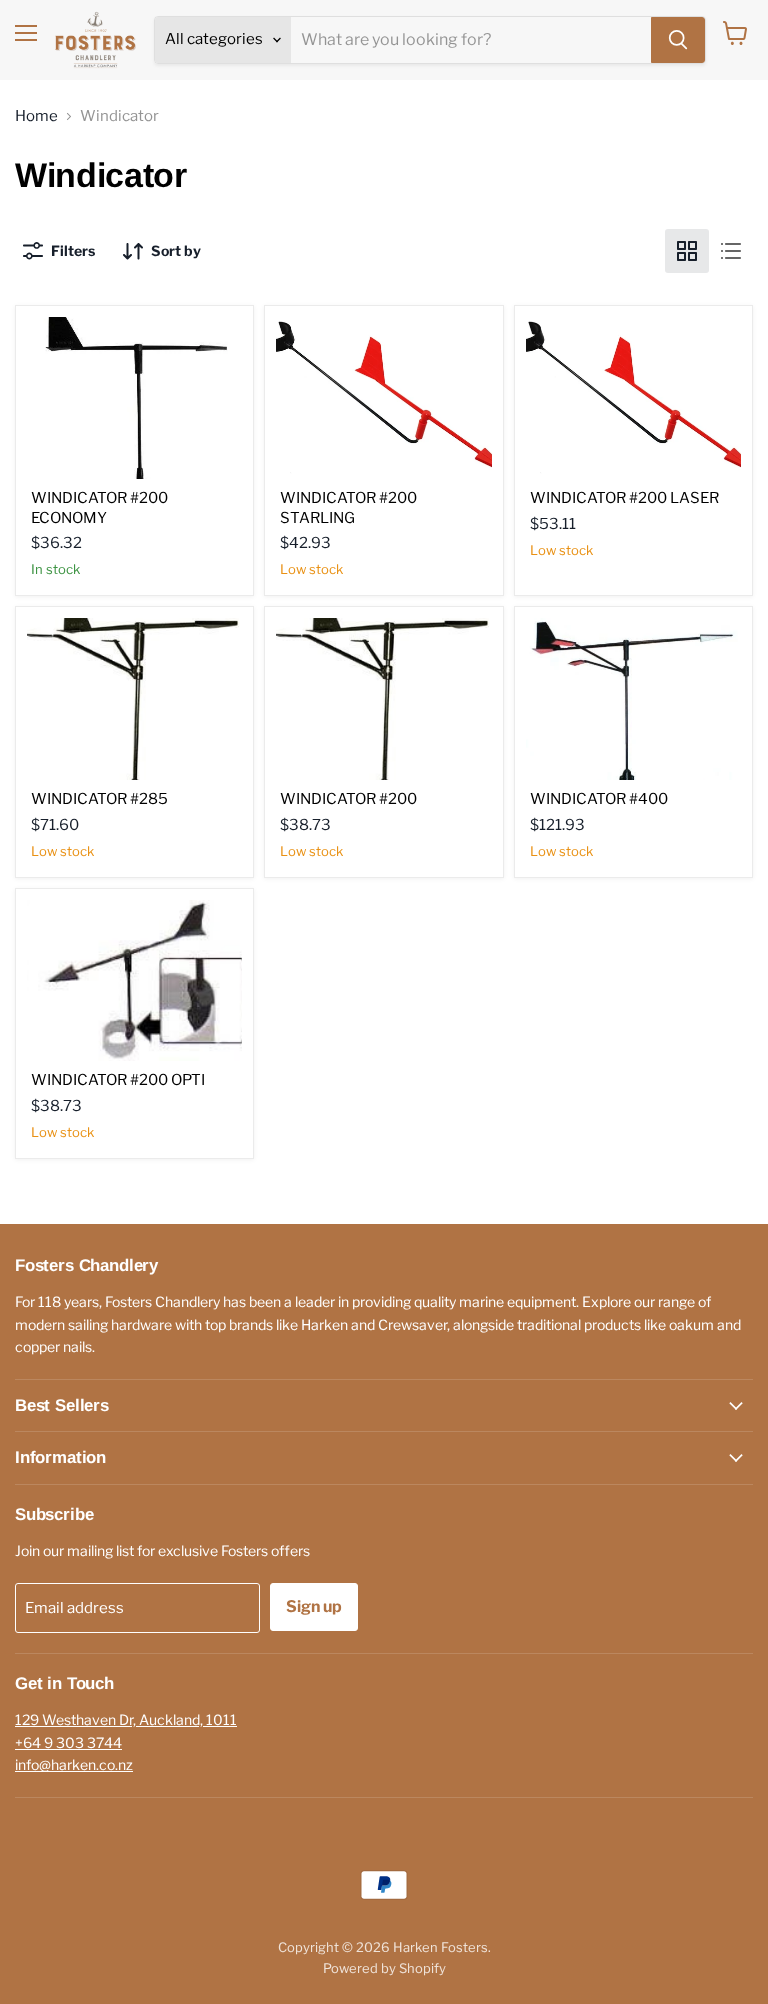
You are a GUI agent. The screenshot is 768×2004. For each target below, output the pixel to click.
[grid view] (687, 251)
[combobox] (471, 40)
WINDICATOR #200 (348, 799)
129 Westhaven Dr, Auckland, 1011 (126, 1719)
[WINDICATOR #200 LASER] (633, 397)
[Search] (678, 40)
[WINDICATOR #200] (383, 698)
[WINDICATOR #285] (134, 698)
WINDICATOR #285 (99, 799)
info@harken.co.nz (74, 1764)
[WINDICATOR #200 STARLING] (383, 397)
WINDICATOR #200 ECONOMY (99, 508)
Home (36, 116)
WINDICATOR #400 (599, 799)
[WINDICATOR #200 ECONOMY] (134, 397)
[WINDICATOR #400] (633, 698)
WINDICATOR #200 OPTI (118, 1080)
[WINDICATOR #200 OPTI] (134, 980)
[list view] (731, 251)
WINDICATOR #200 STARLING (348, 508)
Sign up (314, 1606)
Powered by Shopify (384, 1968)
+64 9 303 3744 (68, 1742)
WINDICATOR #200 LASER (624, 498)
